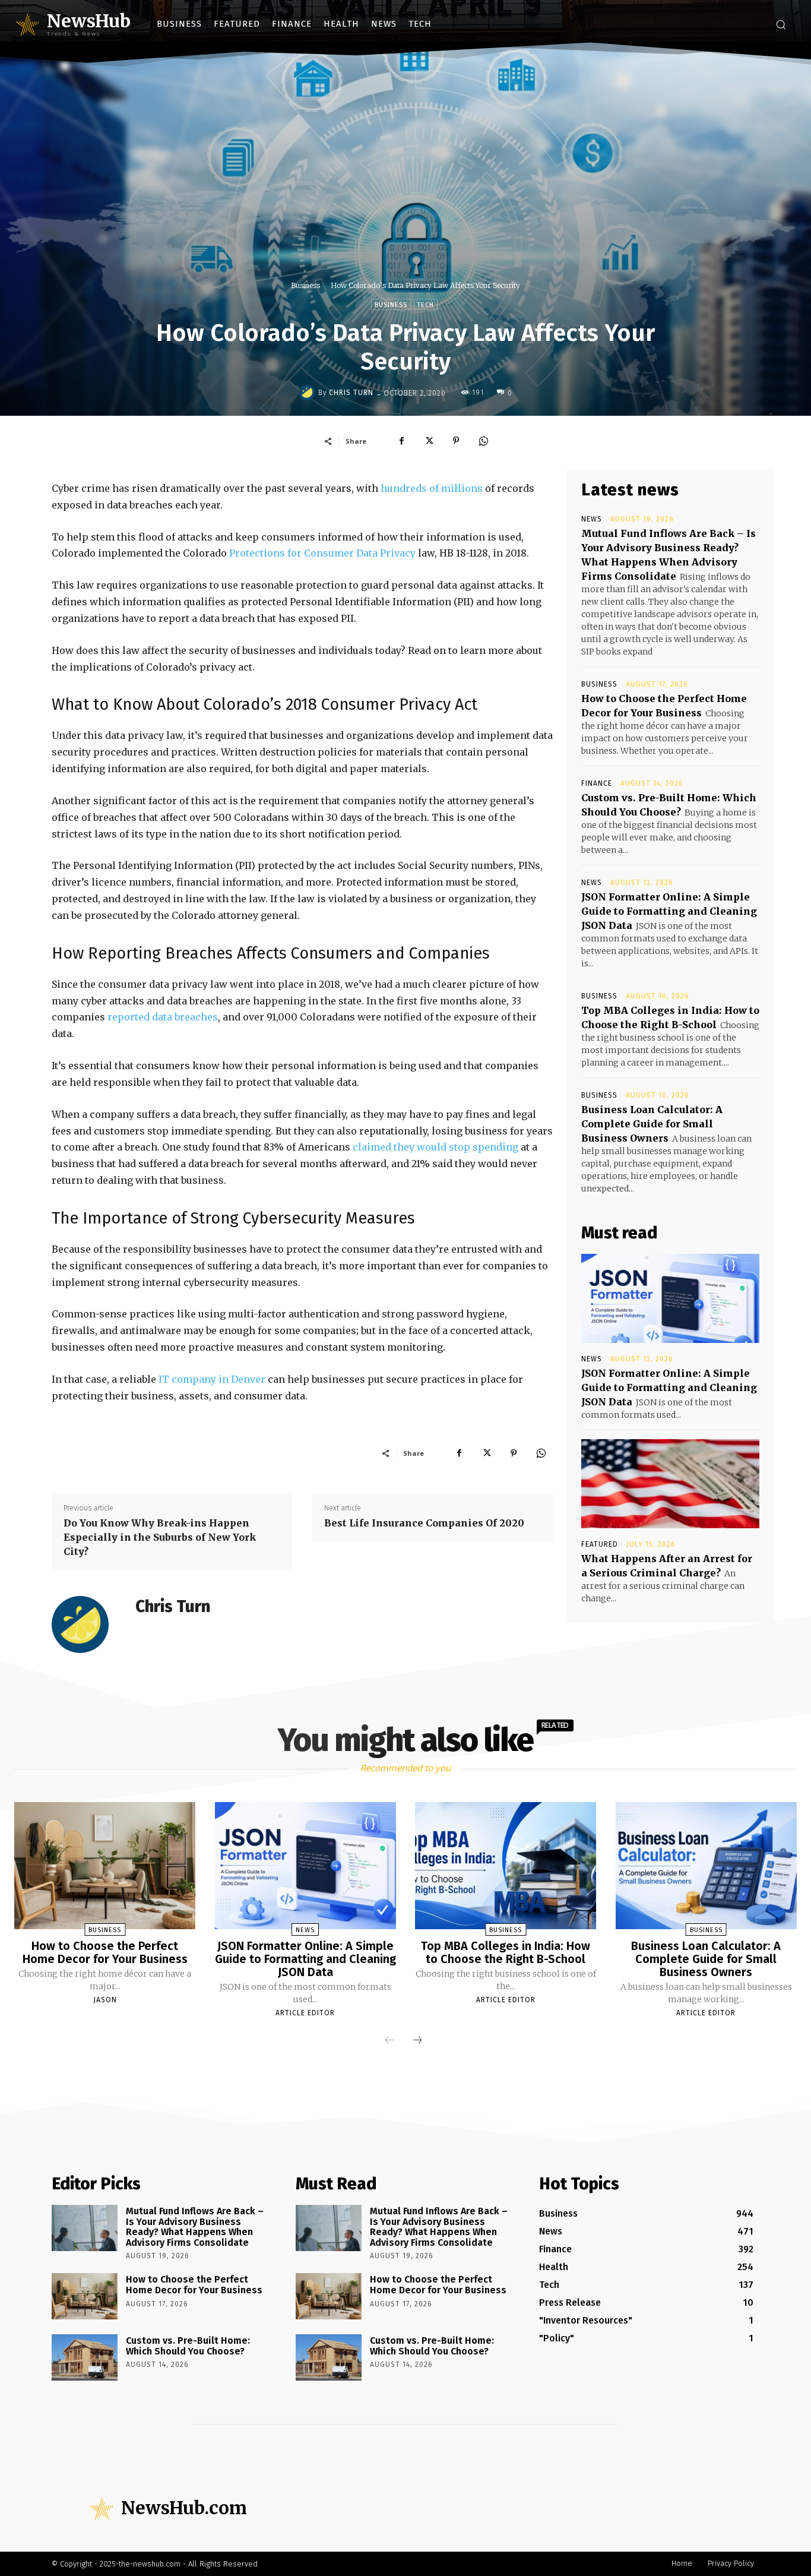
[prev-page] (389, 2041)
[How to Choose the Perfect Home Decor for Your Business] (105, 1866)
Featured (600, 1544)
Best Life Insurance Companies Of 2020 (424, 1523)
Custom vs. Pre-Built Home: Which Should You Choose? (188, 2346)
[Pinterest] (456, 441)
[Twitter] (429, 441)
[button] (781, 24)
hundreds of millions (432, 488)
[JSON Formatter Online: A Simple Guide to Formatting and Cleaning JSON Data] (670, 1298)
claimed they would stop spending (435, 1147)
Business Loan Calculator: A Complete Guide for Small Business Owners (652, 1124)
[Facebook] (401, 441)
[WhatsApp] (483, 441)
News (592, 519)
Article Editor (305, 2013)
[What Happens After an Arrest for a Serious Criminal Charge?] (670, 1484)
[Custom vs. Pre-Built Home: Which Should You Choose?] (85, 2357)
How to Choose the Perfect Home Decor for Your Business (105, 1952)
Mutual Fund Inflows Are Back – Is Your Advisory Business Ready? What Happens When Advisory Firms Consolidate (195, 2227)
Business (305, 285)
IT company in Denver (212, 1379)
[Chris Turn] (309, 393)
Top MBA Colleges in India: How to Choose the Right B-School (506, 1952)
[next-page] (417, 2041)
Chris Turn (351, 393)
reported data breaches (163, 1017)
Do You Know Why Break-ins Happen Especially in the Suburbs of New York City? (160, 1537)
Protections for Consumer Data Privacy (322, 553)
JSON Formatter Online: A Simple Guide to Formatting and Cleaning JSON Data (669, 911)
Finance (597, 783)
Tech (426, 305)
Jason (105, 2000)
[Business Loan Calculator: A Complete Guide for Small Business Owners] (706, 1866)
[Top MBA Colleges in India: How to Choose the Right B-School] (506, 1866)
